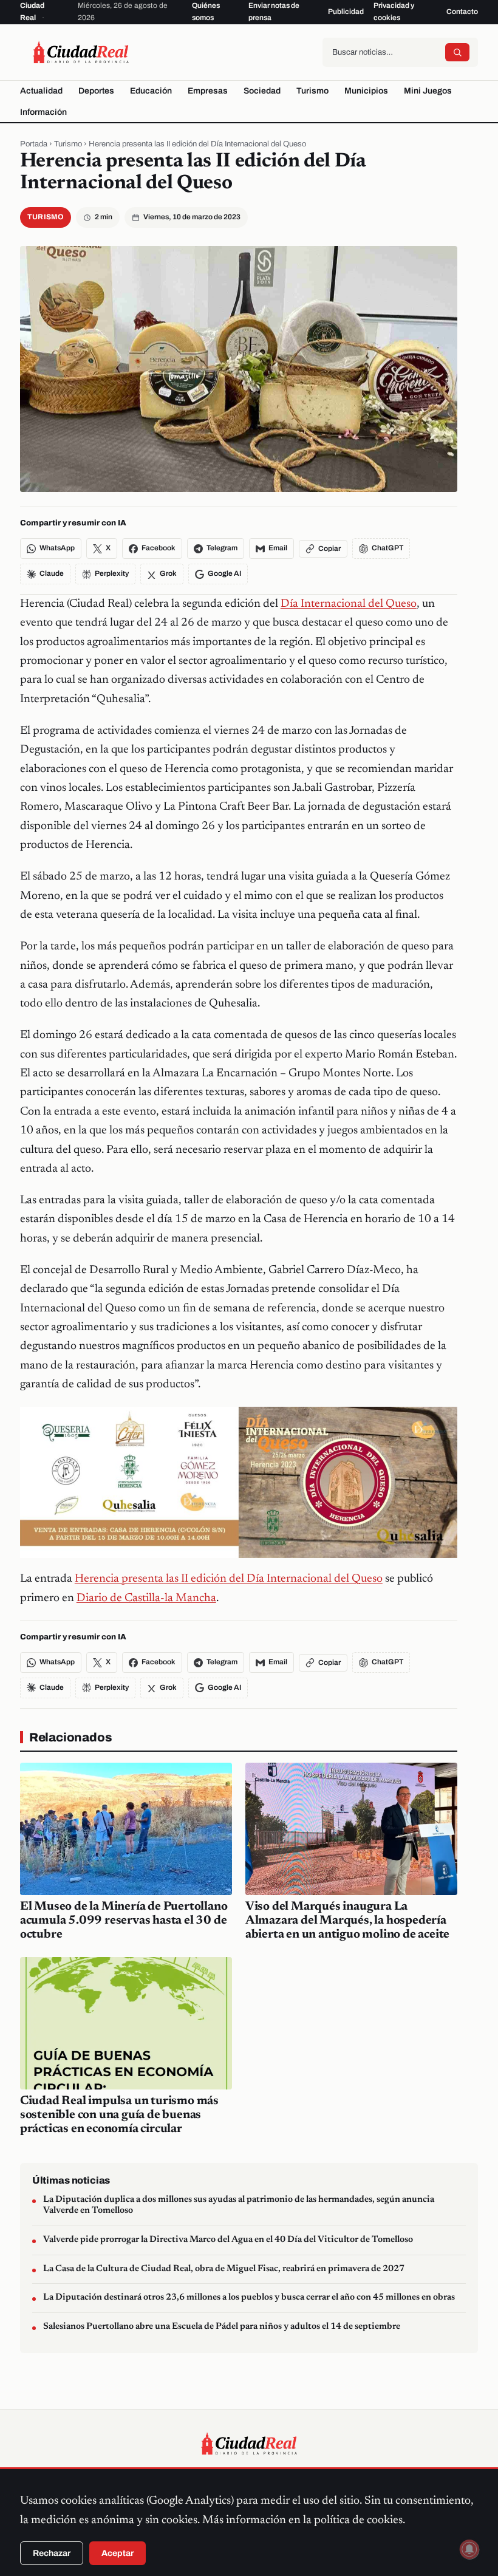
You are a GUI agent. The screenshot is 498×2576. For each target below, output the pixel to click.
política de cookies (358, 2520)
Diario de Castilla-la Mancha (146, 1598)
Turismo (312, 91)
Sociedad (262, 91)
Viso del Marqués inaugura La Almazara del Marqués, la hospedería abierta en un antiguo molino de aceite (347, 1921)
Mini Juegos (428, 91)
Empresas (208, 91)
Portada (34, 144)
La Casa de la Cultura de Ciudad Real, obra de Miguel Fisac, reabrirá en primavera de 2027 (224, 2269)
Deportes (96, 91)
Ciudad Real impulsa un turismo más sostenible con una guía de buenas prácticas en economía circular (119, 2115)
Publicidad (346, 12)
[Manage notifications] (469, 2549)
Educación (151, 91)
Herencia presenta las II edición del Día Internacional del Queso (229, 1579)
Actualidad (41, 91)
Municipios (366, 91)
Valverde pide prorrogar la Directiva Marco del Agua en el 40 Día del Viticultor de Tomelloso (228, 2240)
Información (43, 112)
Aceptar (118, 2553)
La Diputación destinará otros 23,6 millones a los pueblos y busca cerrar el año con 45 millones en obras (249, 2298)
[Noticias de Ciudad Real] (81, 52)
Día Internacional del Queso (349, 604)
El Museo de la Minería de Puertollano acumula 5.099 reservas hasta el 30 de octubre (124, 1921)
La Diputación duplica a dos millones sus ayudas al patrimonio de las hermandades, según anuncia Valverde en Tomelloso (239, 2205)
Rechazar (52, 2553)
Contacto (462, 12)
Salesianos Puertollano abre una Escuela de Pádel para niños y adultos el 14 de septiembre (222, 2327)
